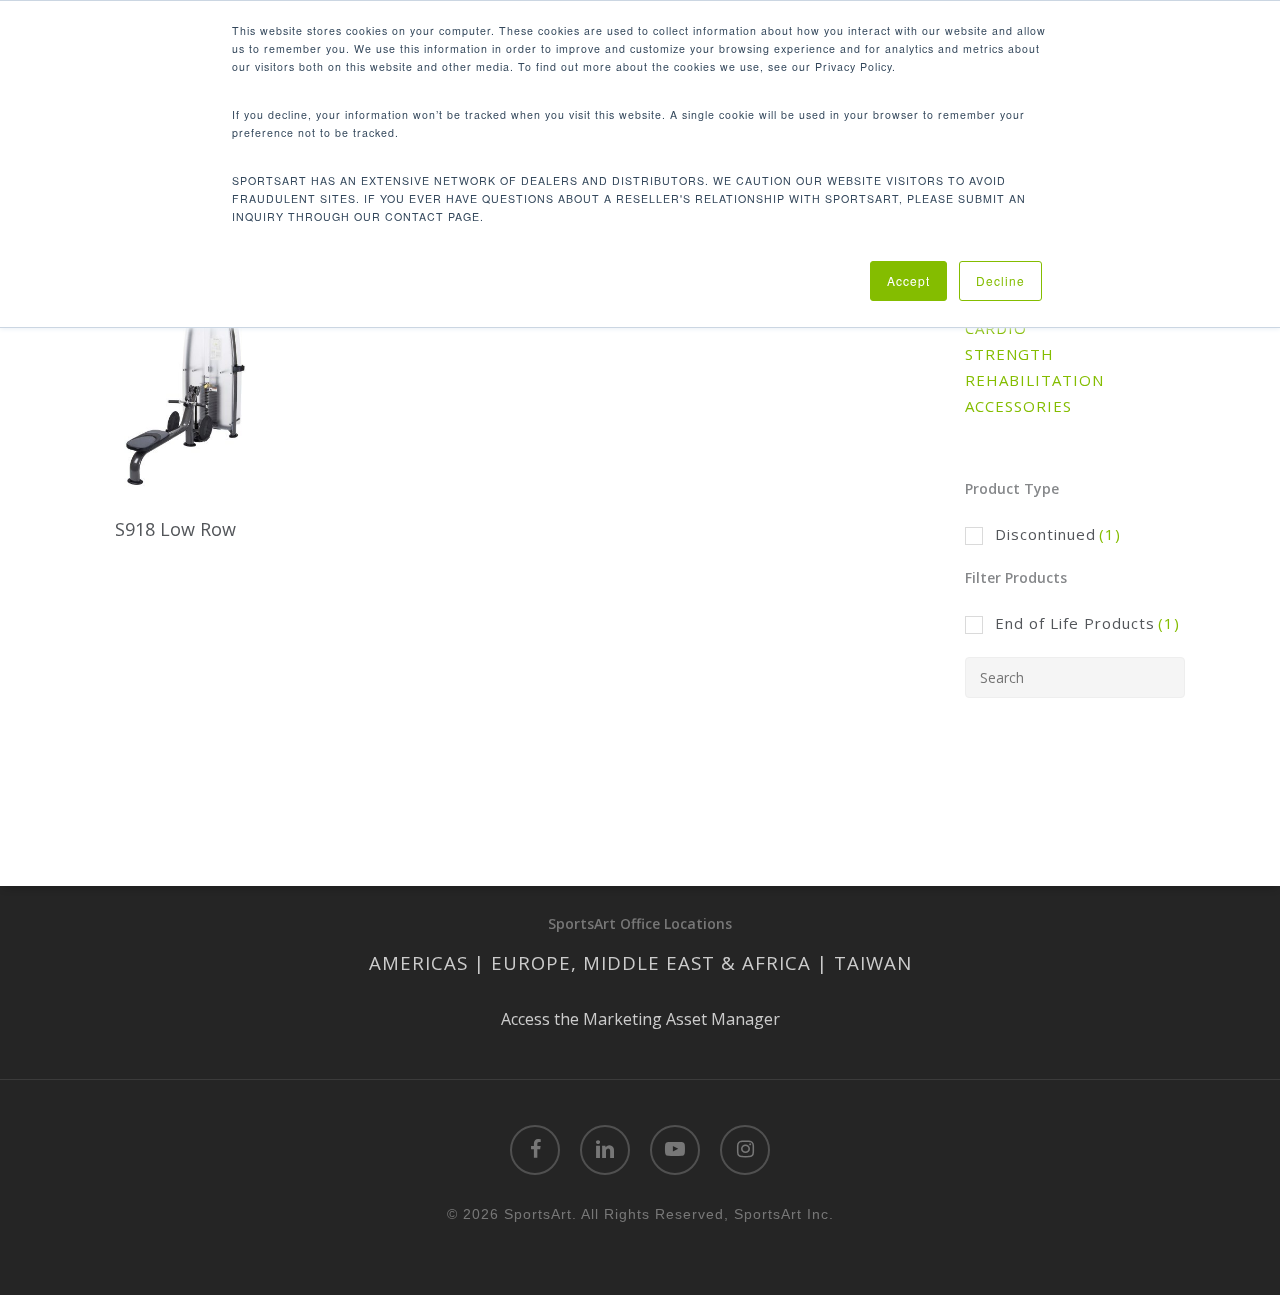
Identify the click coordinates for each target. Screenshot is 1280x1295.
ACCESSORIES (1018, 406)
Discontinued (1058, 534)
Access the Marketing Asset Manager (640, 1019)
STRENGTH (1009, 354)
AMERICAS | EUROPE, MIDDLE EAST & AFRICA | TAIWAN (640, 962)
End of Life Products (1087, 623)
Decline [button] (1000, 280)
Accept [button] (908, 280)
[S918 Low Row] (189, 389)
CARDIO (996, 328)
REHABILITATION (1034, 380)
